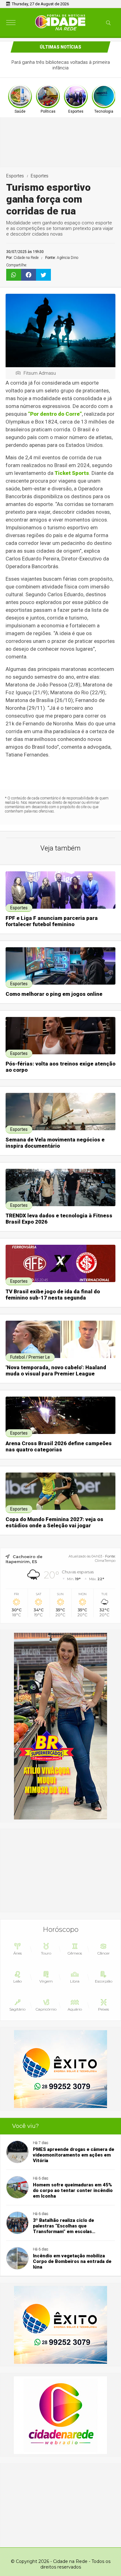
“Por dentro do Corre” (55, 414)
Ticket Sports (72, 473)
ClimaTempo (105, 1561)
